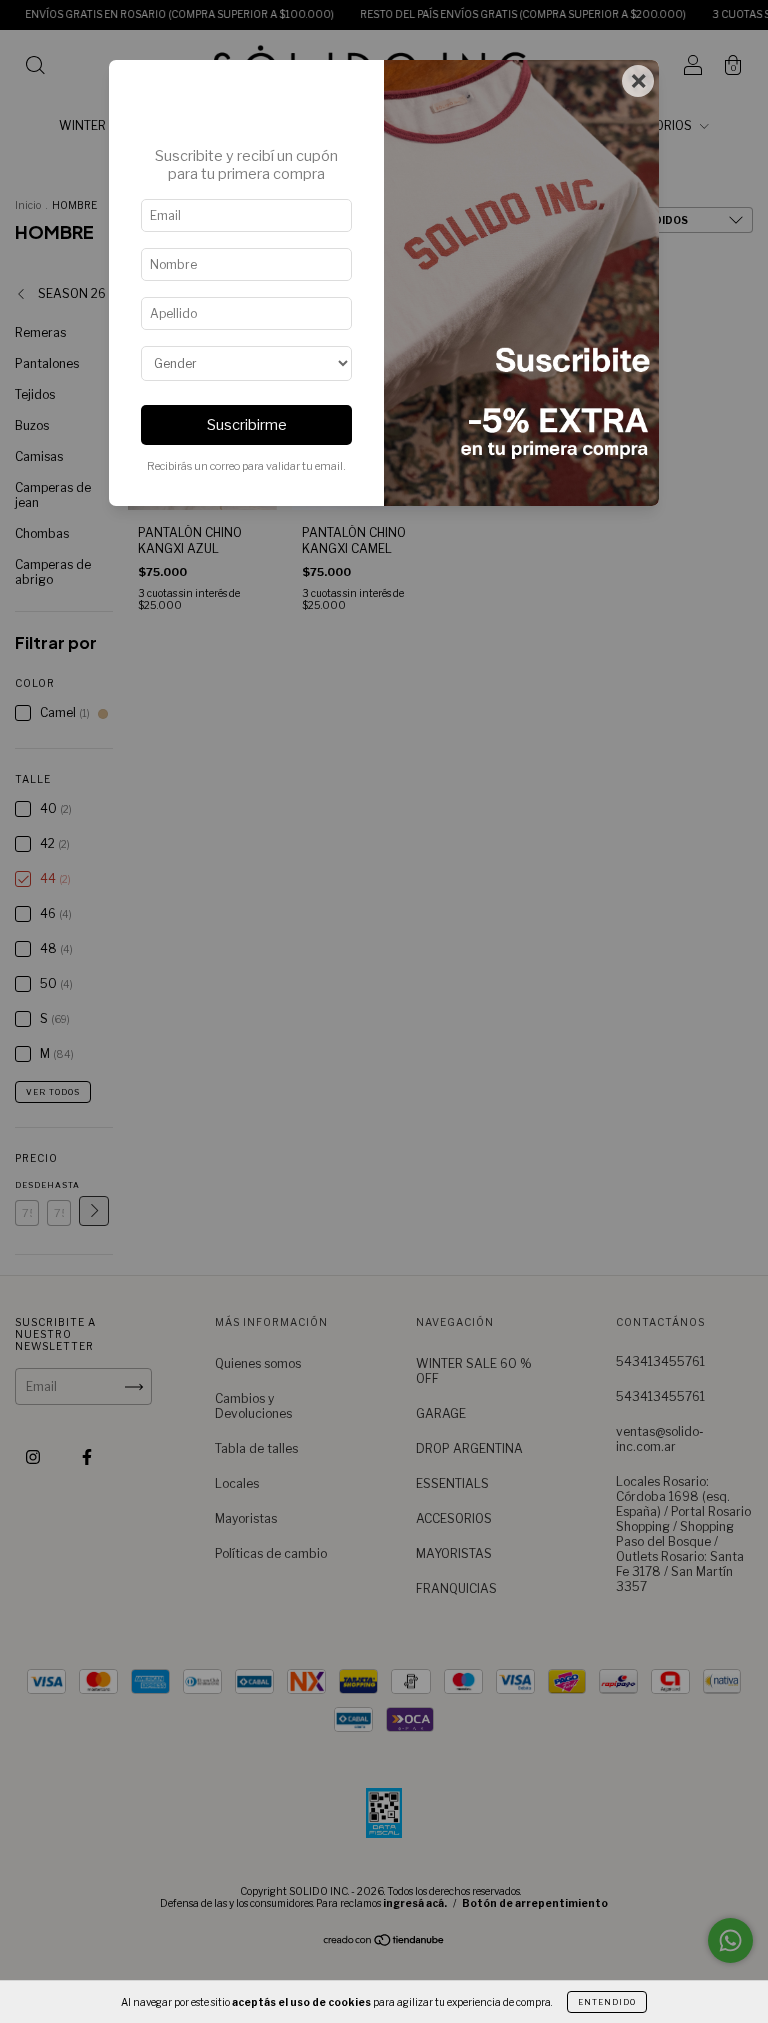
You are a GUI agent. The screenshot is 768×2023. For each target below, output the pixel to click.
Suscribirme (247, 425)
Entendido (607, 2002)
